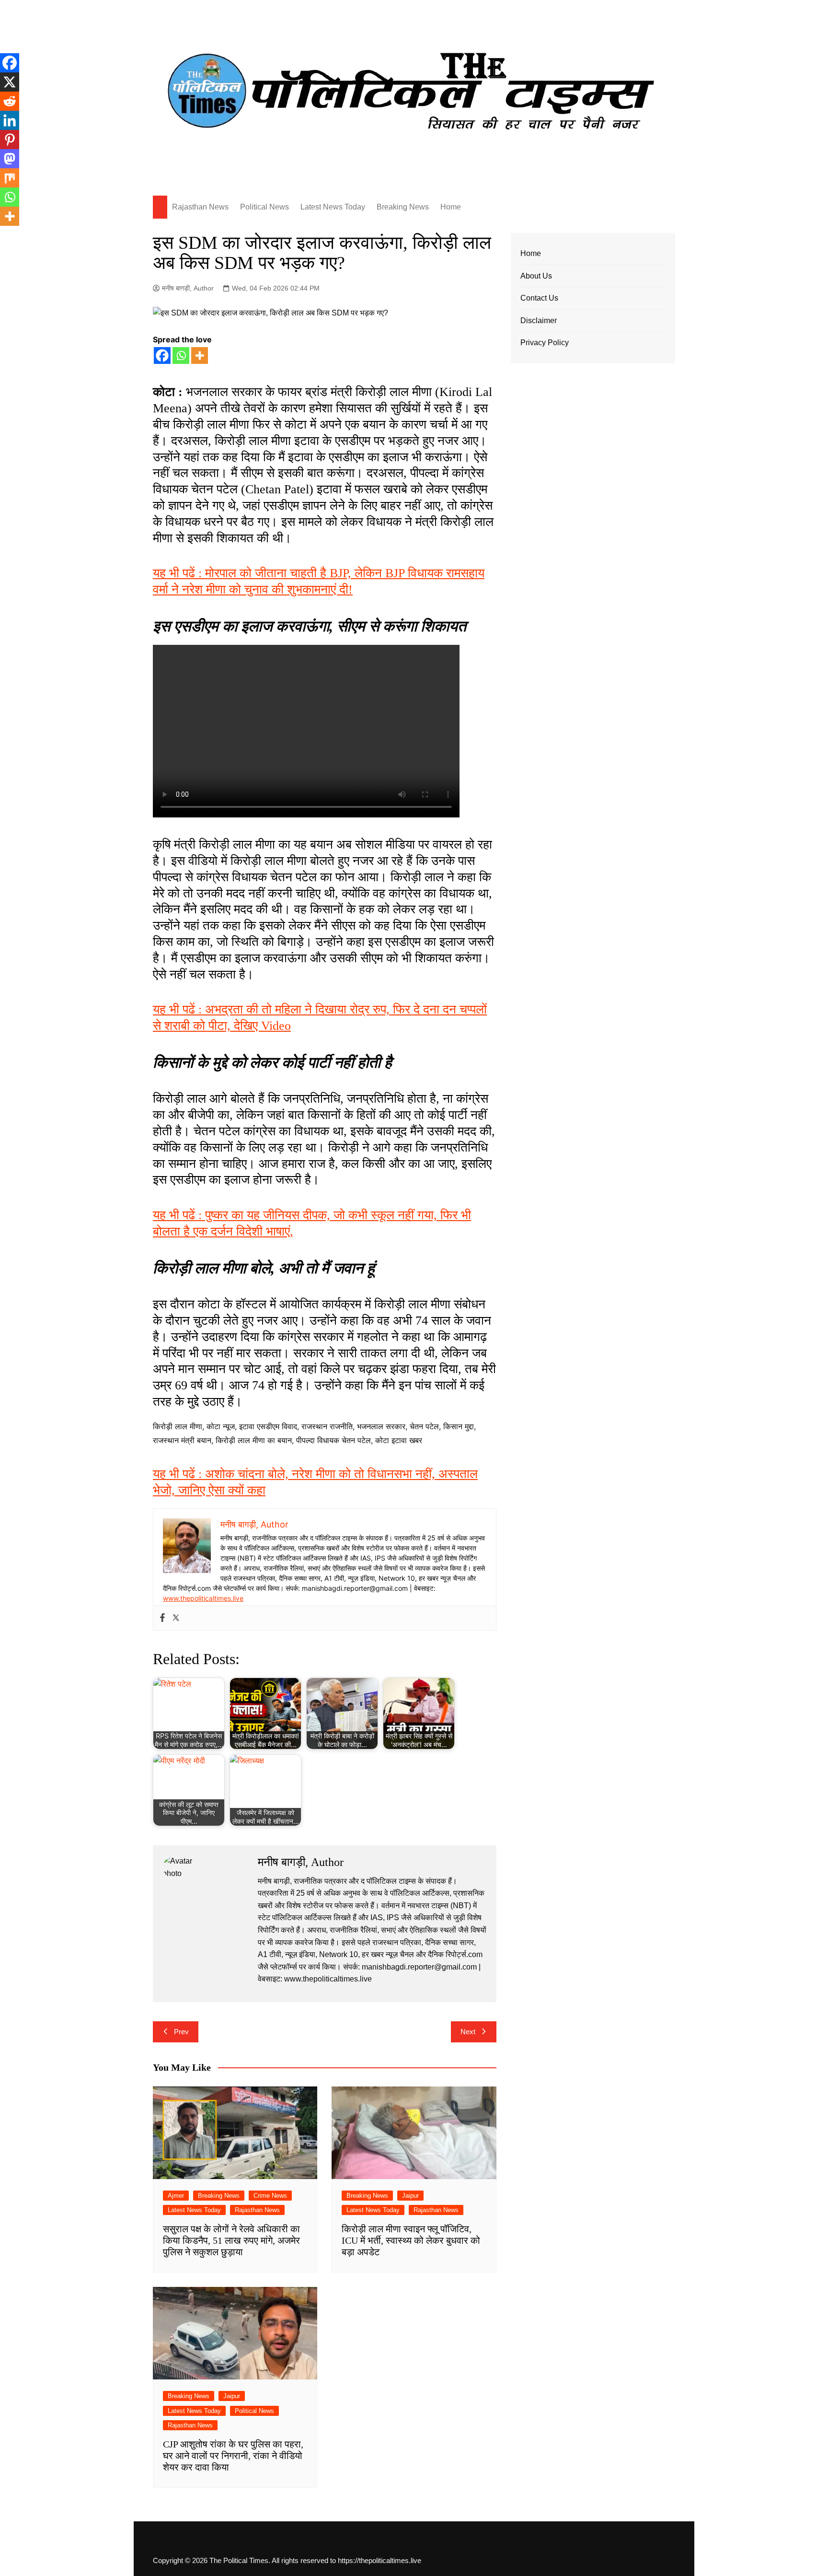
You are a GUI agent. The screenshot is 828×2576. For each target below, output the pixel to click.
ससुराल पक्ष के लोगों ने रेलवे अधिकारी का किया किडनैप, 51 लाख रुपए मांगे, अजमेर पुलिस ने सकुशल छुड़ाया (231, 2240)
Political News (264, 207)
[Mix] (10, 178)
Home (451, 207)
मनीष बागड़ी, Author (188, 288)
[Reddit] (10, 101)
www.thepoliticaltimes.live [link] (203, 1598)
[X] (10, 82)
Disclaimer (539, 321)
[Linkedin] (10, 120)
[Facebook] (162, 356)
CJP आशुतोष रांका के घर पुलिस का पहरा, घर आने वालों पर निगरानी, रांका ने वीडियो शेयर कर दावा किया (233, 2456)
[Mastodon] (10, 159)
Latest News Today (333, 207)
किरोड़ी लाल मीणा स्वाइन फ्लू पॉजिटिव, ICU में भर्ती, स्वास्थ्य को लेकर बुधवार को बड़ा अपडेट (411, 2240)
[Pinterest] (10, 140)
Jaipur (410, 2196)
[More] (200, 356)
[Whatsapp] (181, 356)
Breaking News (403, 207)
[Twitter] (176, 1618)
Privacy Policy (545, 343)
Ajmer (176, 2196)
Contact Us (539, 298)
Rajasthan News (200, 207)
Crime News (270, 2196)
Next (468, 2032)
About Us (536, 276)
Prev (181, 2032)
